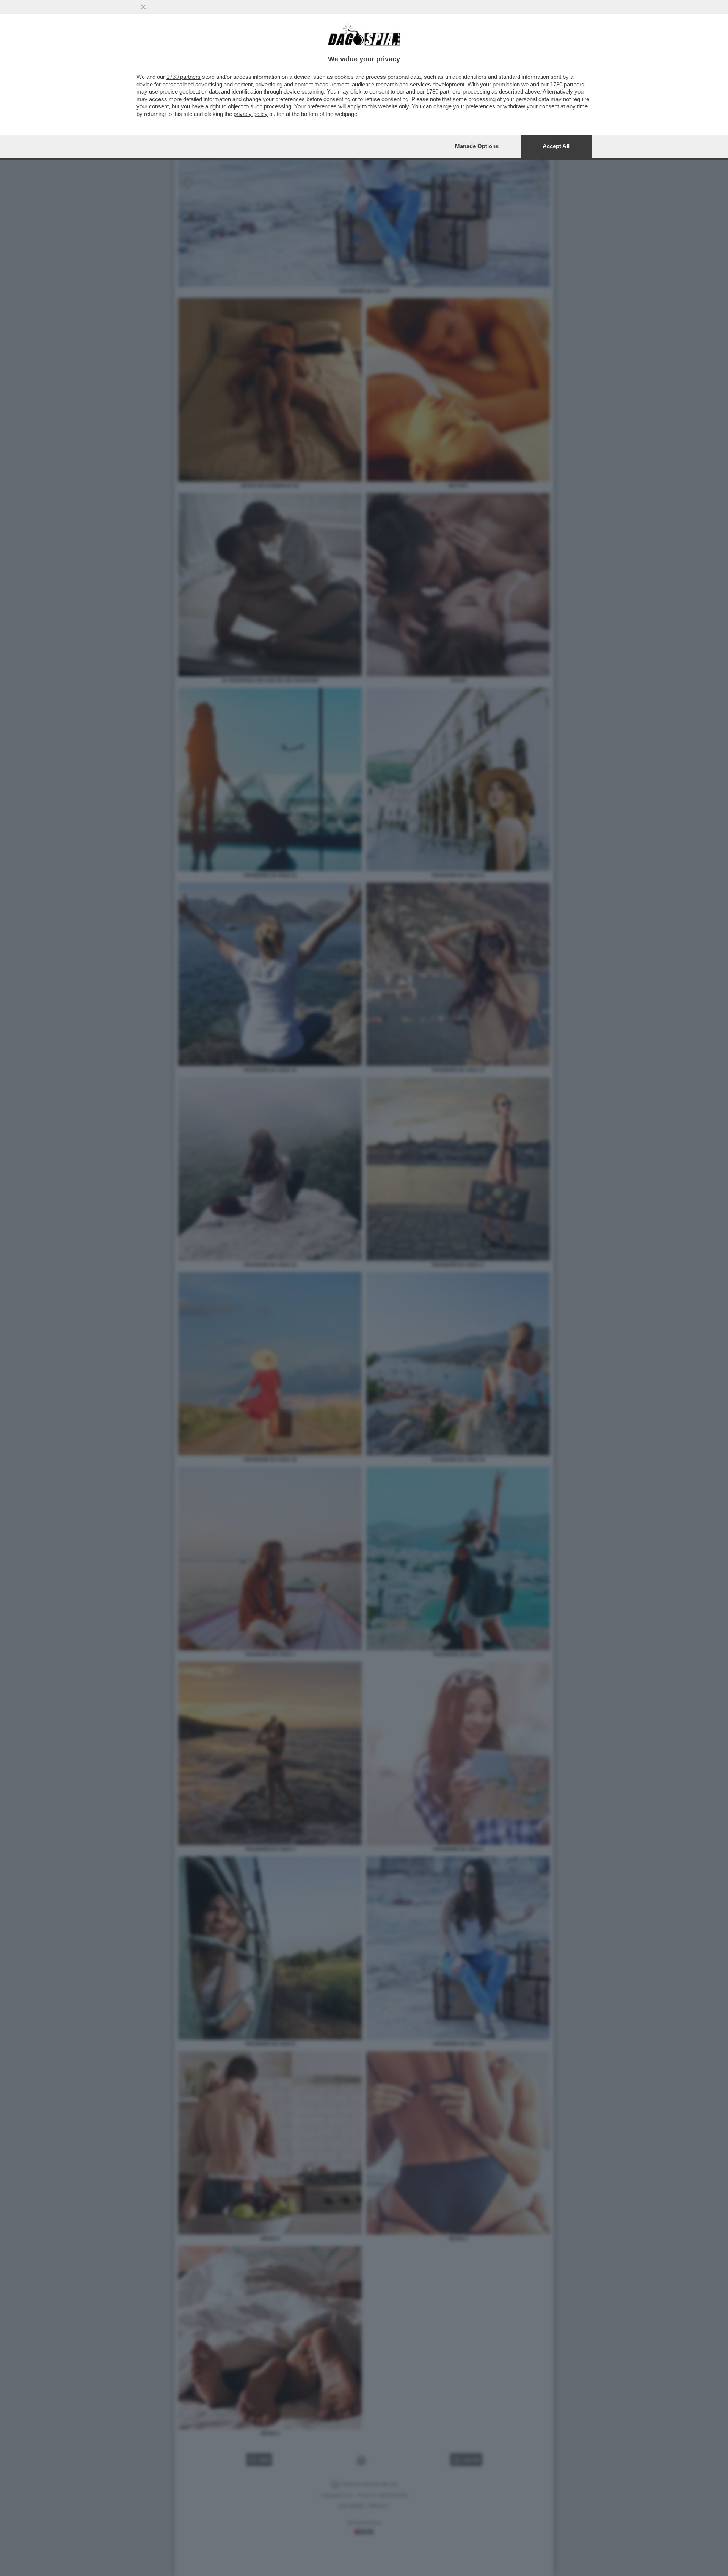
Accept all (556, 146)
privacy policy (251, 114)
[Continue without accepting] (143, 7)
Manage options (477, 146)
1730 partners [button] (184, 77)
